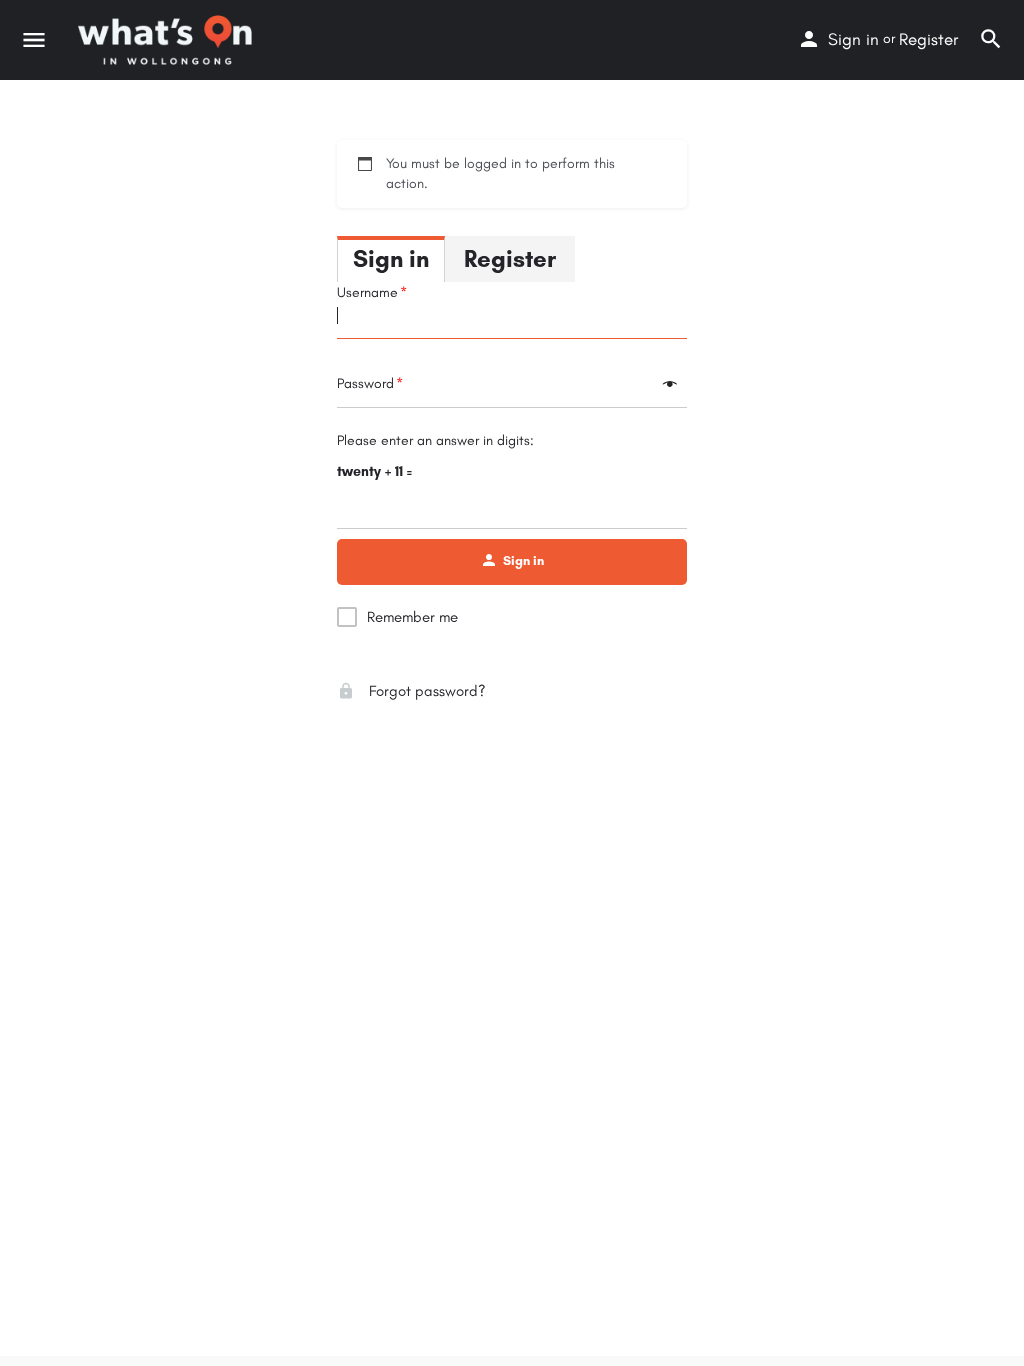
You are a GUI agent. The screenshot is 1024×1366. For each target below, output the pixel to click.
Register (928, 39)
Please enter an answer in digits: (435, 440)
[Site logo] (167, 40)
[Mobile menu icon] (34, 40)
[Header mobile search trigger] (991, 39)
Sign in (853, 39)
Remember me (412, 617)
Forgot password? (425, 691)
